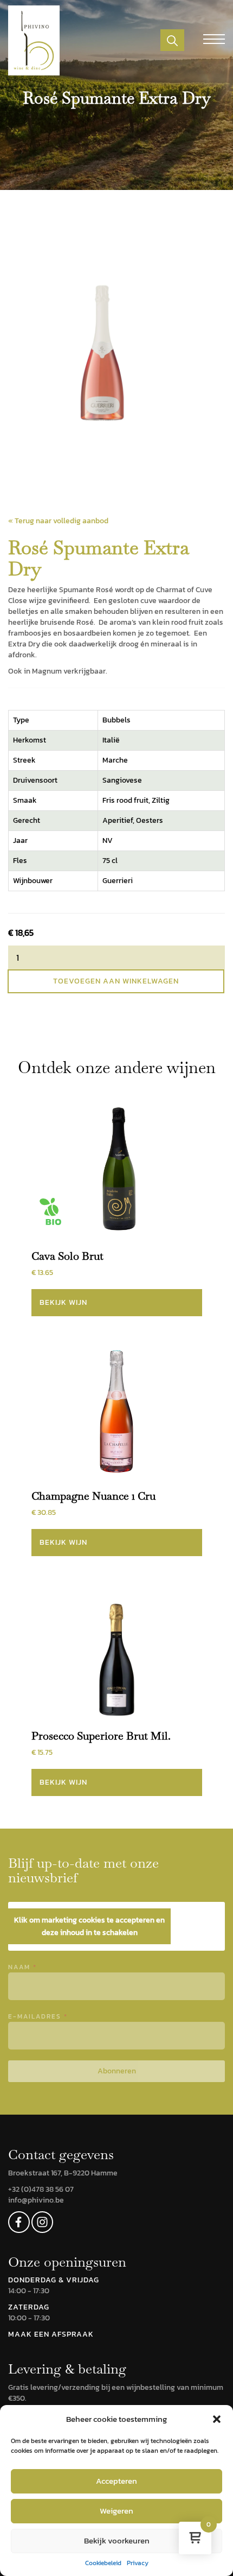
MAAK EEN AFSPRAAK (51, 2334)
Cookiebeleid (103, 2563)
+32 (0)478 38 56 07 (41, 2189)
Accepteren (116, 2481)
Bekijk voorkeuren (117, 2540)
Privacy (138, 2563)
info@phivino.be (36, 2200)
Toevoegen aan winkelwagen (116, 981)
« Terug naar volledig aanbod (58, 521)
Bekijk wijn (63, 1302)
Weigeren (116, 2511)
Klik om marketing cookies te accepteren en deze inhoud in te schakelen (89, 1926)
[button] (217, 2419)
